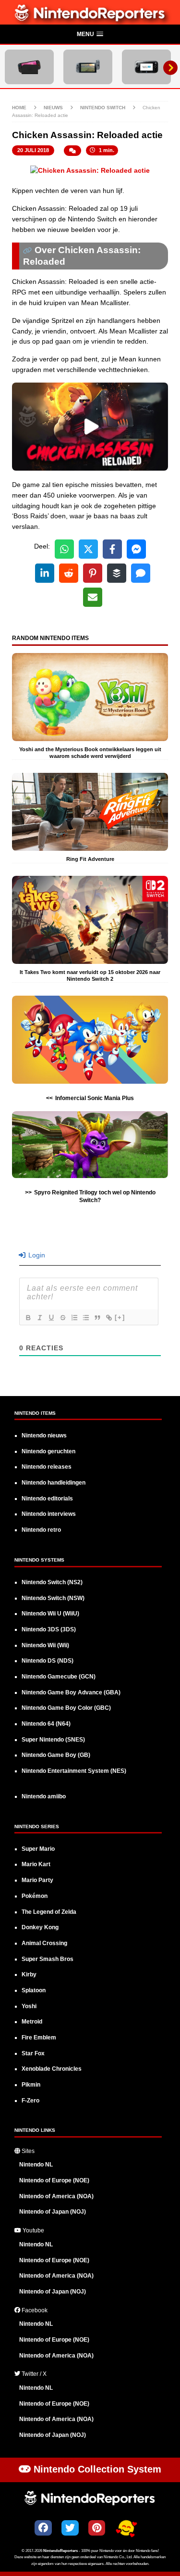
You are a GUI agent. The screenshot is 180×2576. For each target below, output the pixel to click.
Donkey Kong (40, 1927)
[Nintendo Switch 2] (29, 67)
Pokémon (35, 1896)
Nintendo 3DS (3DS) (49, 1629)
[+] (120, 1317)
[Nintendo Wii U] (146, 67)
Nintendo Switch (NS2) (52, 1582)
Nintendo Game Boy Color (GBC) (66, 1708)
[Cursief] (39, 1318)
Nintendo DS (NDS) (48, 1661)
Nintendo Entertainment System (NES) (74, 1771)
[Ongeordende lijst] (85, 1318)
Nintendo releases (47, 1467)
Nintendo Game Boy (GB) (56, 1755)
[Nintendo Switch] (88, 67)
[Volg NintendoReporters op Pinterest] (97, 2528)
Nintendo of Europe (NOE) (54, 2180)
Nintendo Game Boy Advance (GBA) (71, 1692)
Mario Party (37, 1880)
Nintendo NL (36, 2165)
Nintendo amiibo (44, 1796)
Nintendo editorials (47, 1499)
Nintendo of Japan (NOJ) (53, 2212)
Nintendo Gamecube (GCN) (59, 1677)
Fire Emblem (39, 2038)
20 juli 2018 (33, 150)
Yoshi (29, 2006)
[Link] (108, 1318)
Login (36, 1255)
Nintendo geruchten (48, 1451)
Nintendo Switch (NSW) (53, 1598)
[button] (90, 35)
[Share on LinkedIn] (45, 573)
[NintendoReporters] (90, 19)
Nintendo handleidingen (54, 1483)
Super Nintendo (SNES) (53, 1740)
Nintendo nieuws (44, 1435)
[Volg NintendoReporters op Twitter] (70, 2528)
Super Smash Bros (48, 1959)
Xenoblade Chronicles (52, 2069)
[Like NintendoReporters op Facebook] (43, 2528)
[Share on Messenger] (136, 549)
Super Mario (38, 1849)
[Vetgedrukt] (28, 1318)
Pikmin (31, 2085)
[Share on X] (88, 549)
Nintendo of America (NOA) (56, 2196)
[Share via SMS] (141, 573)
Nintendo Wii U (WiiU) (50, 1614)
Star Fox (33, 2053)
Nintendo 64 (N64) (46, 1724)
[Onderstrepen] (51, 1318)
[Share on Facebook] (112, 549)
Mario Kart (36, 1864)
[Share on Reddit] (69, 573)
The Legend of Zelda (49, 1912)
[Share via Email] (93, 597)
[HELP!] (126, 2529)
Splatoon (34, 1990)
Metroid (32, 2022)
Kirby (29, 1974)
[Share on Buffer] (117, 573)
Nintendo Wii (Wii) (45, 1645)
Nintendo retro (41, 1530)
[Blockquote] (97, 1318)
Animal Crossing (44, 1943)
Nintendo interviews (49, 1514)
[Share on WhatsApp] (64, 549)
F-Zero (30, 2101)
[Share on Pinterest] (93, 573)
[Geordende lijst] (74, 1318)
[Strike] (62, 1318)
